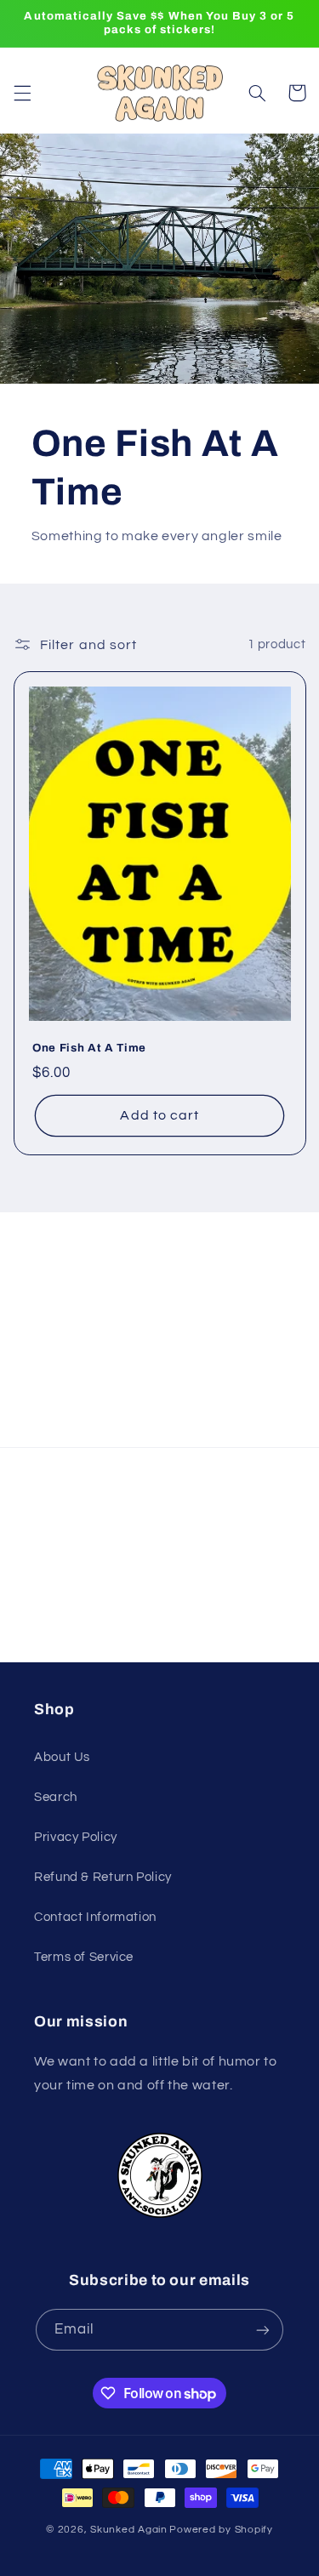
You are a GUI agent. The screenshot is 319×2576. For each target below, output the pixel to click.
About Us (62, 1757)
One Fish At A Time (89, 1049)
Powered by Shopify (221, 2530)
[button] (22, 93)
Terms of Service (84, 1957)
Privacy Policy (76, 1837)
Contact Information (95, 1917)
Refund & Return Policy (103, 1877)
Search (56, 1797)
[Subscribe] (265, 1426)
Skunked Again (129, 2530)
